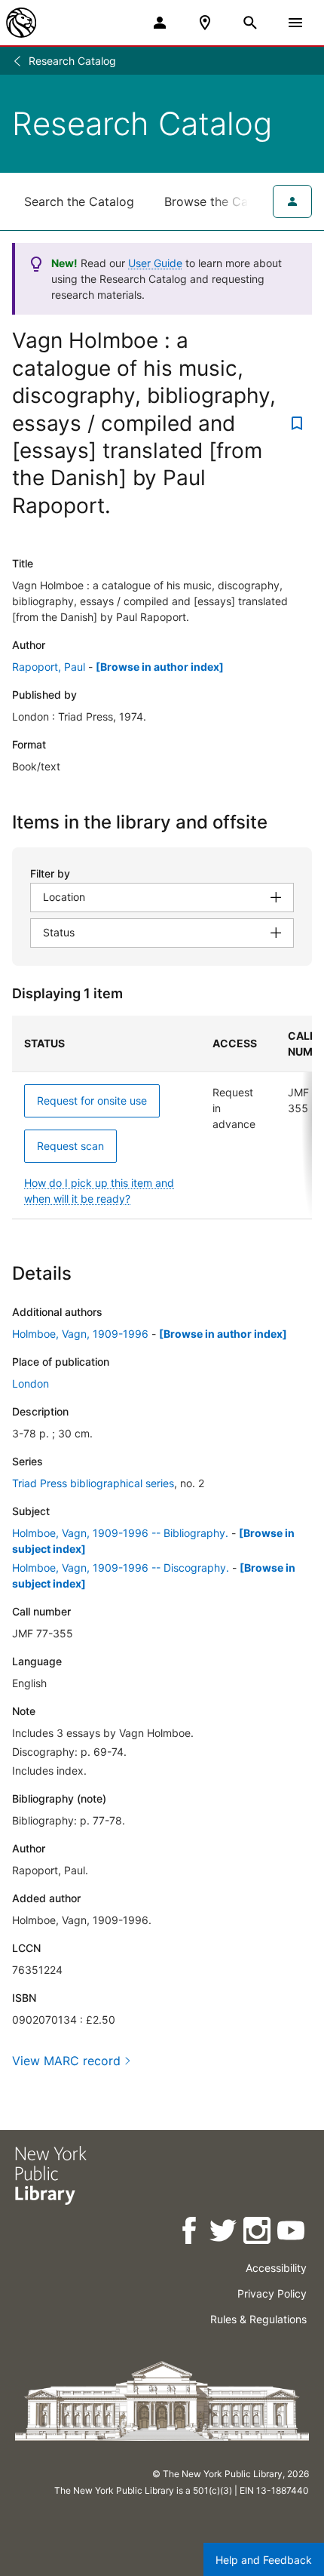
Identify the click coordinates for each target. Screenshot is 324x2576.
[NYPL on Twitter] (224, 2233)
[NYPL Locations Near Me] (205, 23)
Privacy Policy (272, 2293)
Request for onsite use (92, 1100)
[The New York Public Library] (21, 23)
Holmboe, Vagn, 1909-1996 (80, 1334)
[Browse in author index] (160, 667)
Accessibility (276, 2268)
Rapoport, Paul (49, 667)
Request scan (70, 1146)
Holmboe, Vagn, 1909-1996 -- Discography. (121, 1568)
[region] (162, 1117)
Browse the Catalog (221, 201)
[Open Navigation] (295, 23)
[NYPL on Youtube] (292, 2233)
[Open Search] (250, 23)
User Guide (155, 263)
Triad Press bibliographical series (93, 1483)
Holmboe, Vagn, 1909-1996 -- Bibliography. (120, 1533)
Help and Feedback (264, 2560)
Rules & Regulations (258, 2319)
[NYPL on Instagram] (258, 2233)
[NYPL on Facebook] (190, 2233)
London (31, 1383)
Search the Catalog (79, 201)
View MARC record (66, 2061)
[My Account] (160, 23)
